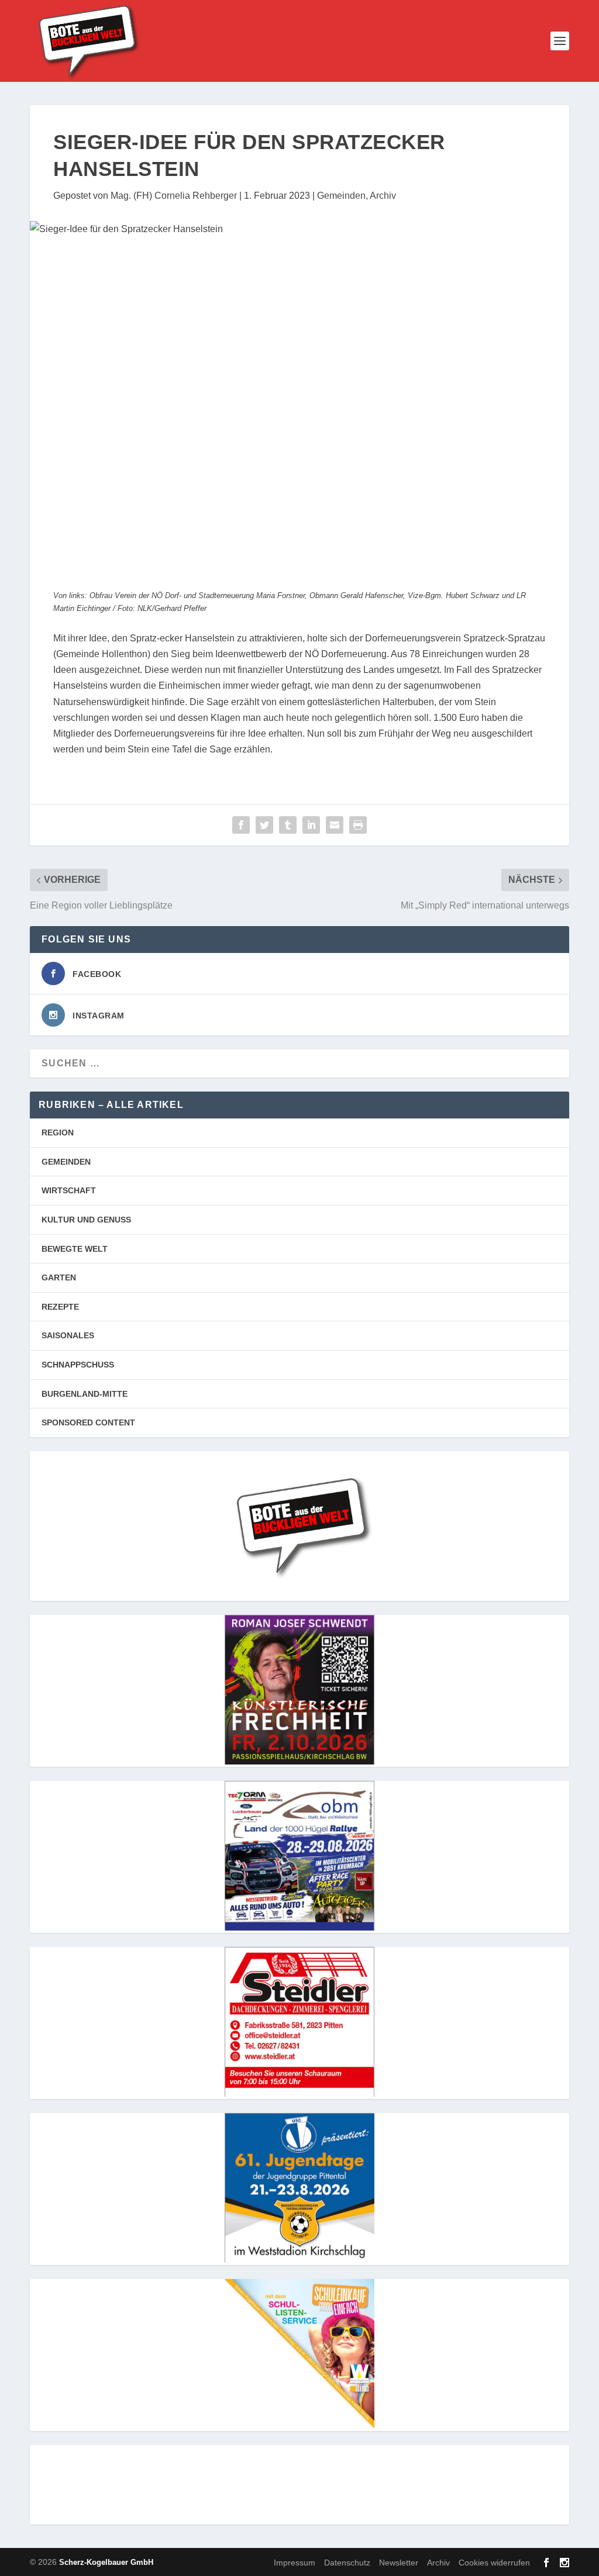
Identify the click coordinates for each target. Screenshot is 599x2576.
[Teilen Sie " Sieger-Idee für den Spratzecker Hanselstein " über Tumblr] (288, 825)
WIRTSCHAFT (69, 1190)
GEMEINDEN (66, 1162)
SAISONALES (68, 1335)
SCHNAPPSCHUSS (78, 1365)
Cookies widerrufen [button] (494, 2563)
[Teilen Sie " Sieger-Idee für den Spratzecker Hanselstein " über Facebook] (241, 825)
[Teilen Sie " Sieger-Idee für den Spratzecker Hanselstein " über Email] (335, 825)
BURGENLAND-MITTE (85, 1394)
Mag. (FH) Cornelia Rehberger (174, 196)
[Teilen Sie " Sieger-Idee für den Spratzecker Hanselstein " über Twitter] (264, 825)
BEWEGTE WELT (75, 1249)
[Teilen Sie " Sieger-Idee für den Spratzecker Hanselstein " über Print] (358, 825)
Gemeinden (341, 196)
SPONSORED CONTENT (88, 1422)
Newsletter (399, 2563)
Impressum (295, 2563)
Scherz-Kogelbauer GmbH (106, 2562)
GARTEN (59, 1277)
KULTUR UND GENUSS (86, 1220)
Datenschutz (347, 2563)
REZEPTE (60, 1307)
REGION (58, 1132)
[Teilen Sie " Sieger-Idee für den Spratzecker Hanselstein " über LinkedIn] (311, 825)
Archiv (383, 196)
